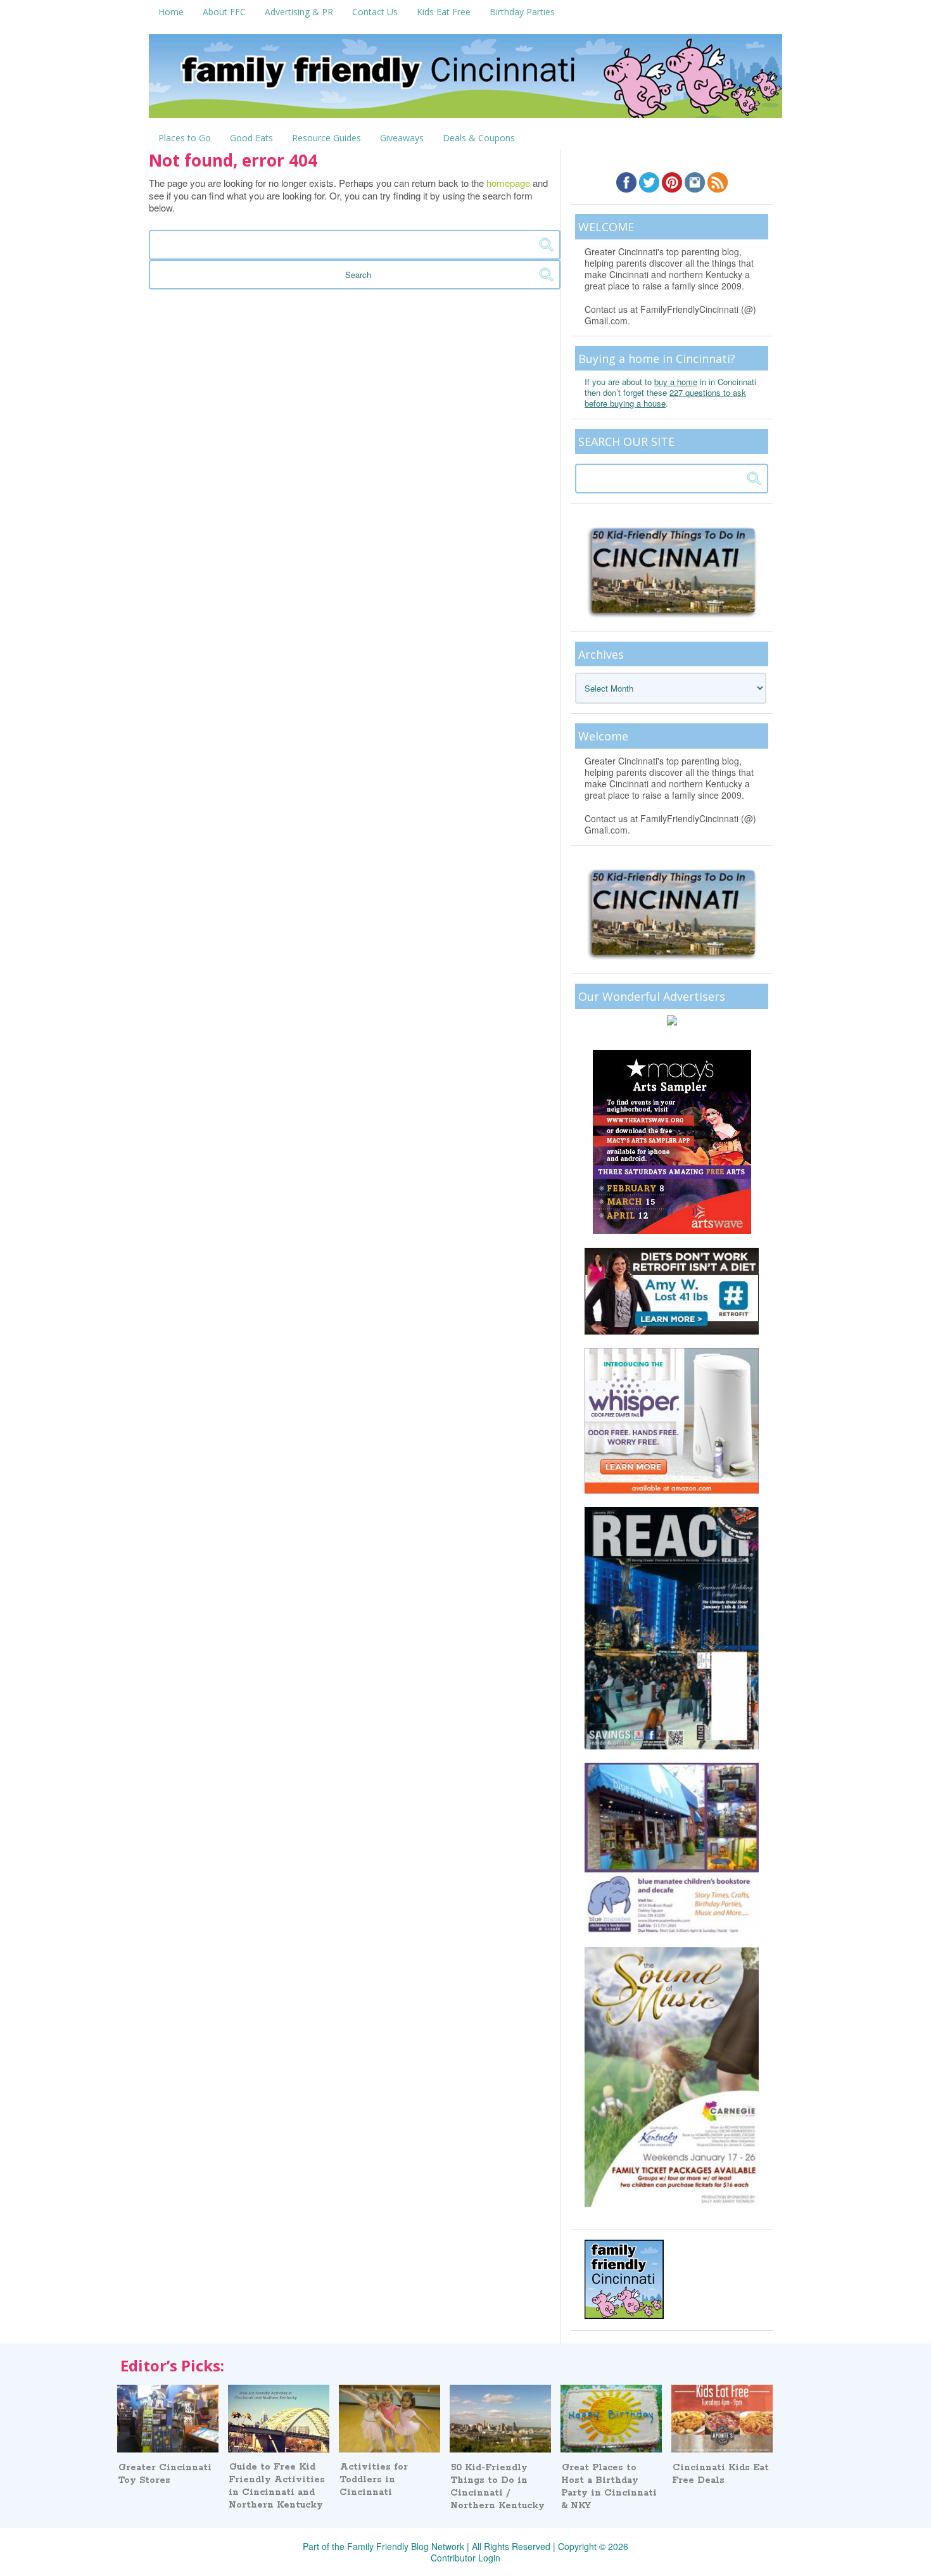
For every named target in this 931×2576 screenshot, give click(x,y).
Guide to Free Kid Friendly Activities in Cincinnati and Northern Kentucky (277, 2486)
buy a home (676, 382)
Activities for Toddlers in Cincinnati (374, 2480)
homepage (508, 183)
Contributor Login (465, 2558)
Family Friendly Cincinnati (465, 80)
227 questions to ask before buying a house (665, 398)
